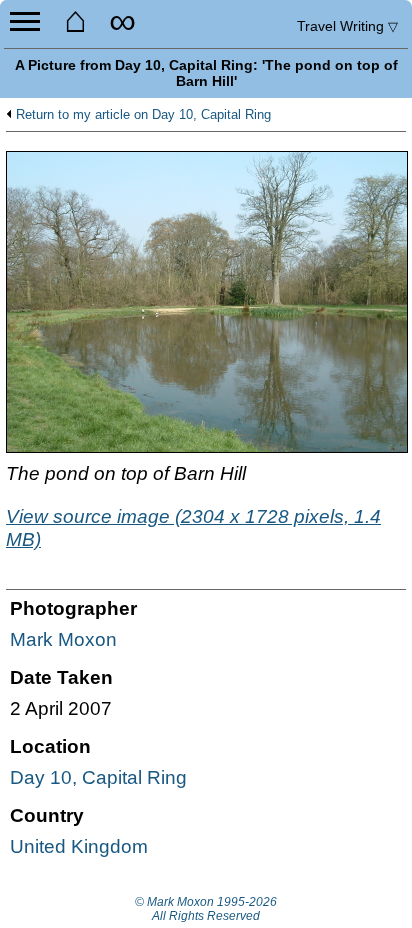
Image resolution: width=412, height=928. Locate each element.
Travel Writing (347, 26)
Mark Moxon (63, 639)
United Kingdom (79, 846)
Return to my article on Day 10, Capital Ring (143, 115)
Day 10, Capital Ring (98, 777)
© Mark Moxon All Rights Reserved (206, 909)
